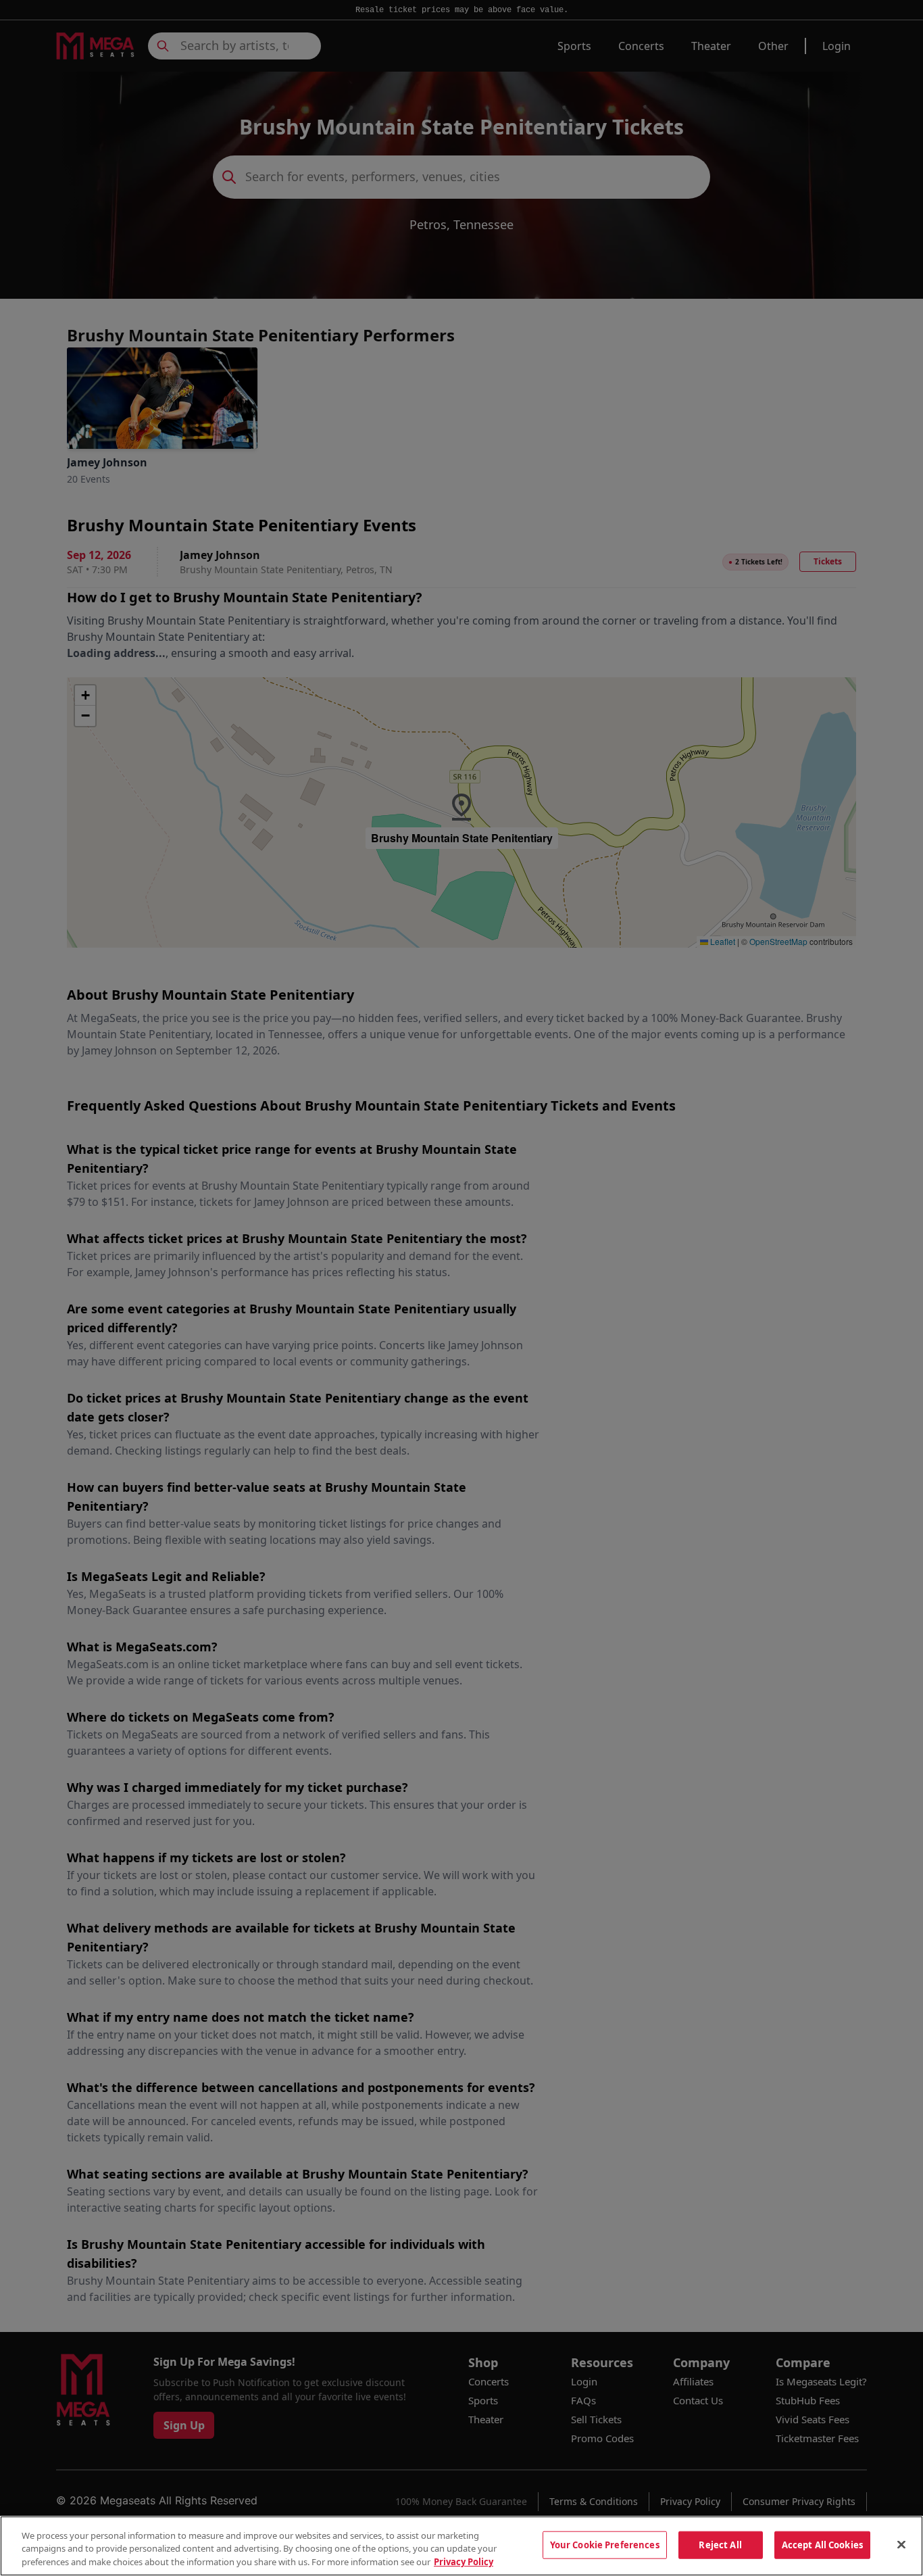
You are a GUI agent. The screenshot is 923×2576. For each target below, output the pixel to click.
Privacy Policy (464, 2562)
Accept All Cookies (822, 2544)
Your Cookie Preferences (605, 2544)
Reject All (720, 2544)
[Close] (901, 2544)
